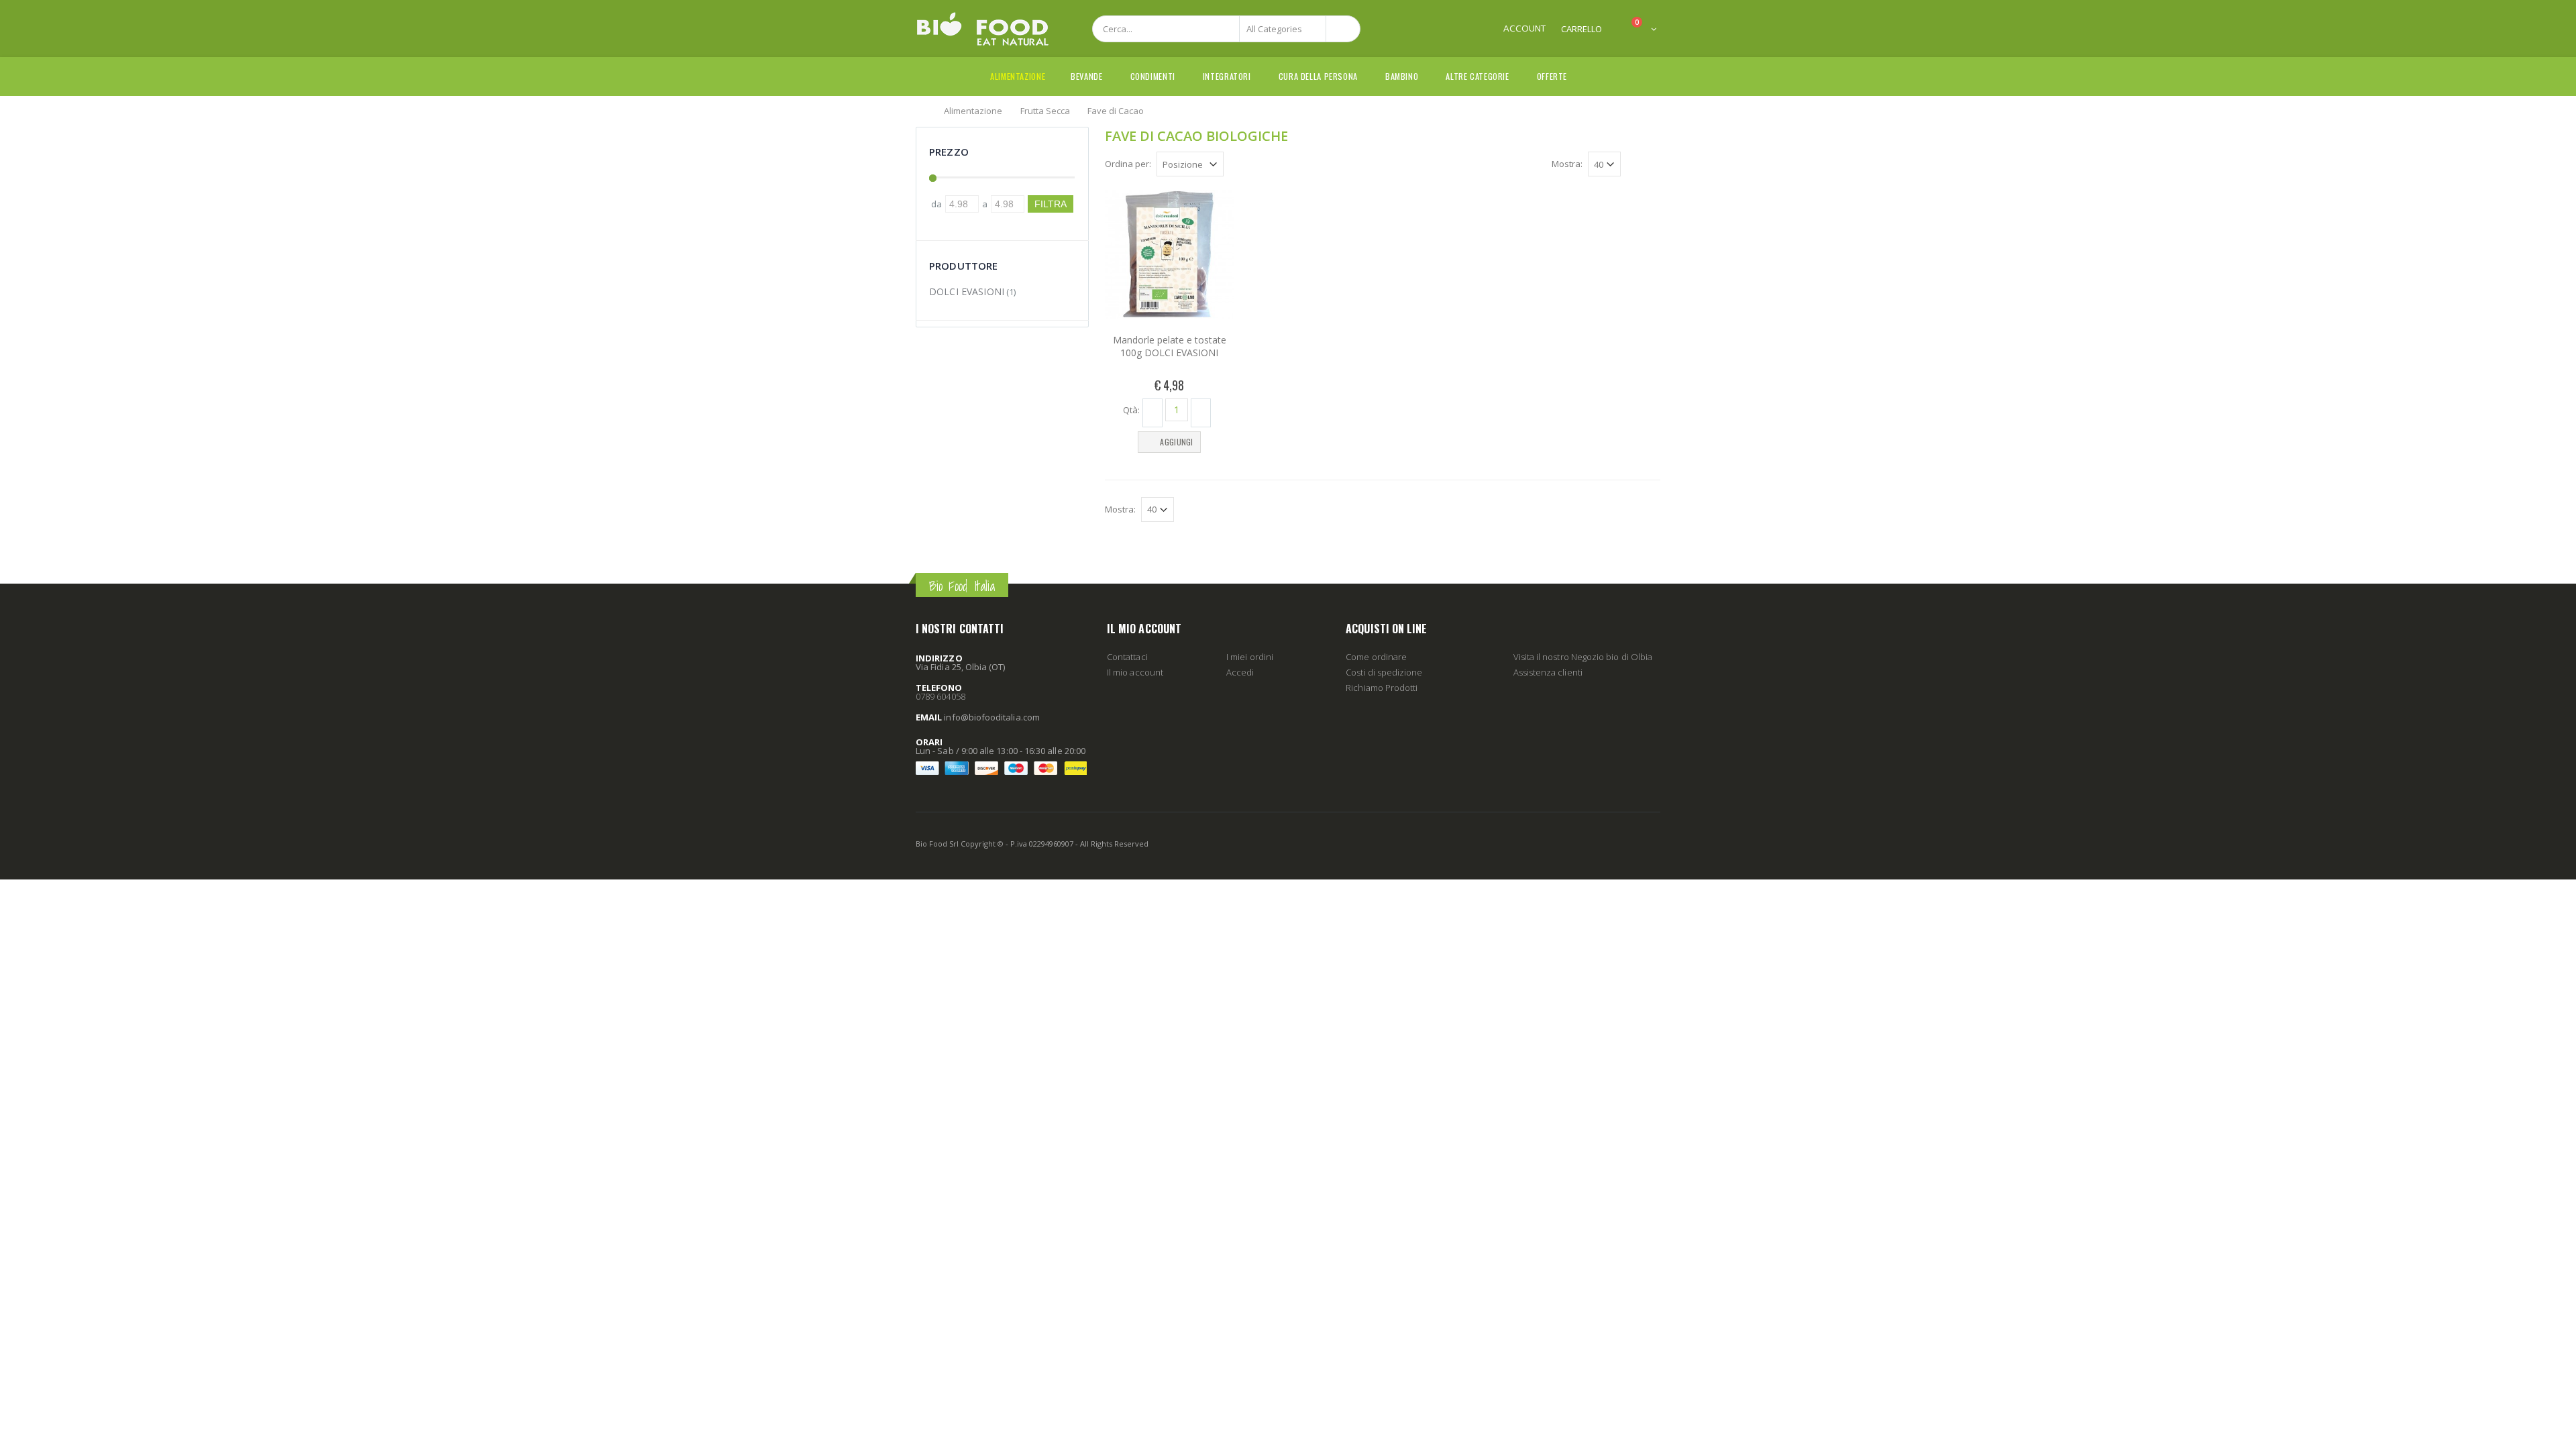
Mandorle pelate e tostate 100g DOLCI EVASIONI (1170, 346)
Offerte (1552, 76)
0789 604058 (941, 696)
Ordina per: (1128, 164)
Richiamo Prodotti (1382, 688)
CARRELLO (1581, 29)
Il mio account (1135, 672)
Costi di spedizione (1384, 672)
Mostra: (1567, 164)
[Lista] (1653, 166)
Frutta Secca (1045, 110)
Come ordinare (1376, 657)
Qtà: (1131, 409)
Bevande (1086, 76)
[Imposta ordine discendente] (1232, 163)
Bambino (1402, 76)
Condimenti (1153, 76)
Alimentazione (1018, 76)
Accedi (1240, 672)
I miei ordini (1250, 657)
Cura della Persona (1318, 76)
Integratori (1227, 76)
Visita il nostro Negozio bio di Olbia (1583, 657)
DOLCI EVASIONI (967, 291)
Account (1524, 28)
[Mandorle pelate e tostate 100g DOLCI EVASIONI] (1169, 254)
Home (921, 110)
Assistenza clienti (1548, 672)
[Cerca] (1343, 29)
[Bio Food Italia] (983, 29)
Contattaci (1127, 657)
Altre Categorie (1477, 76)
